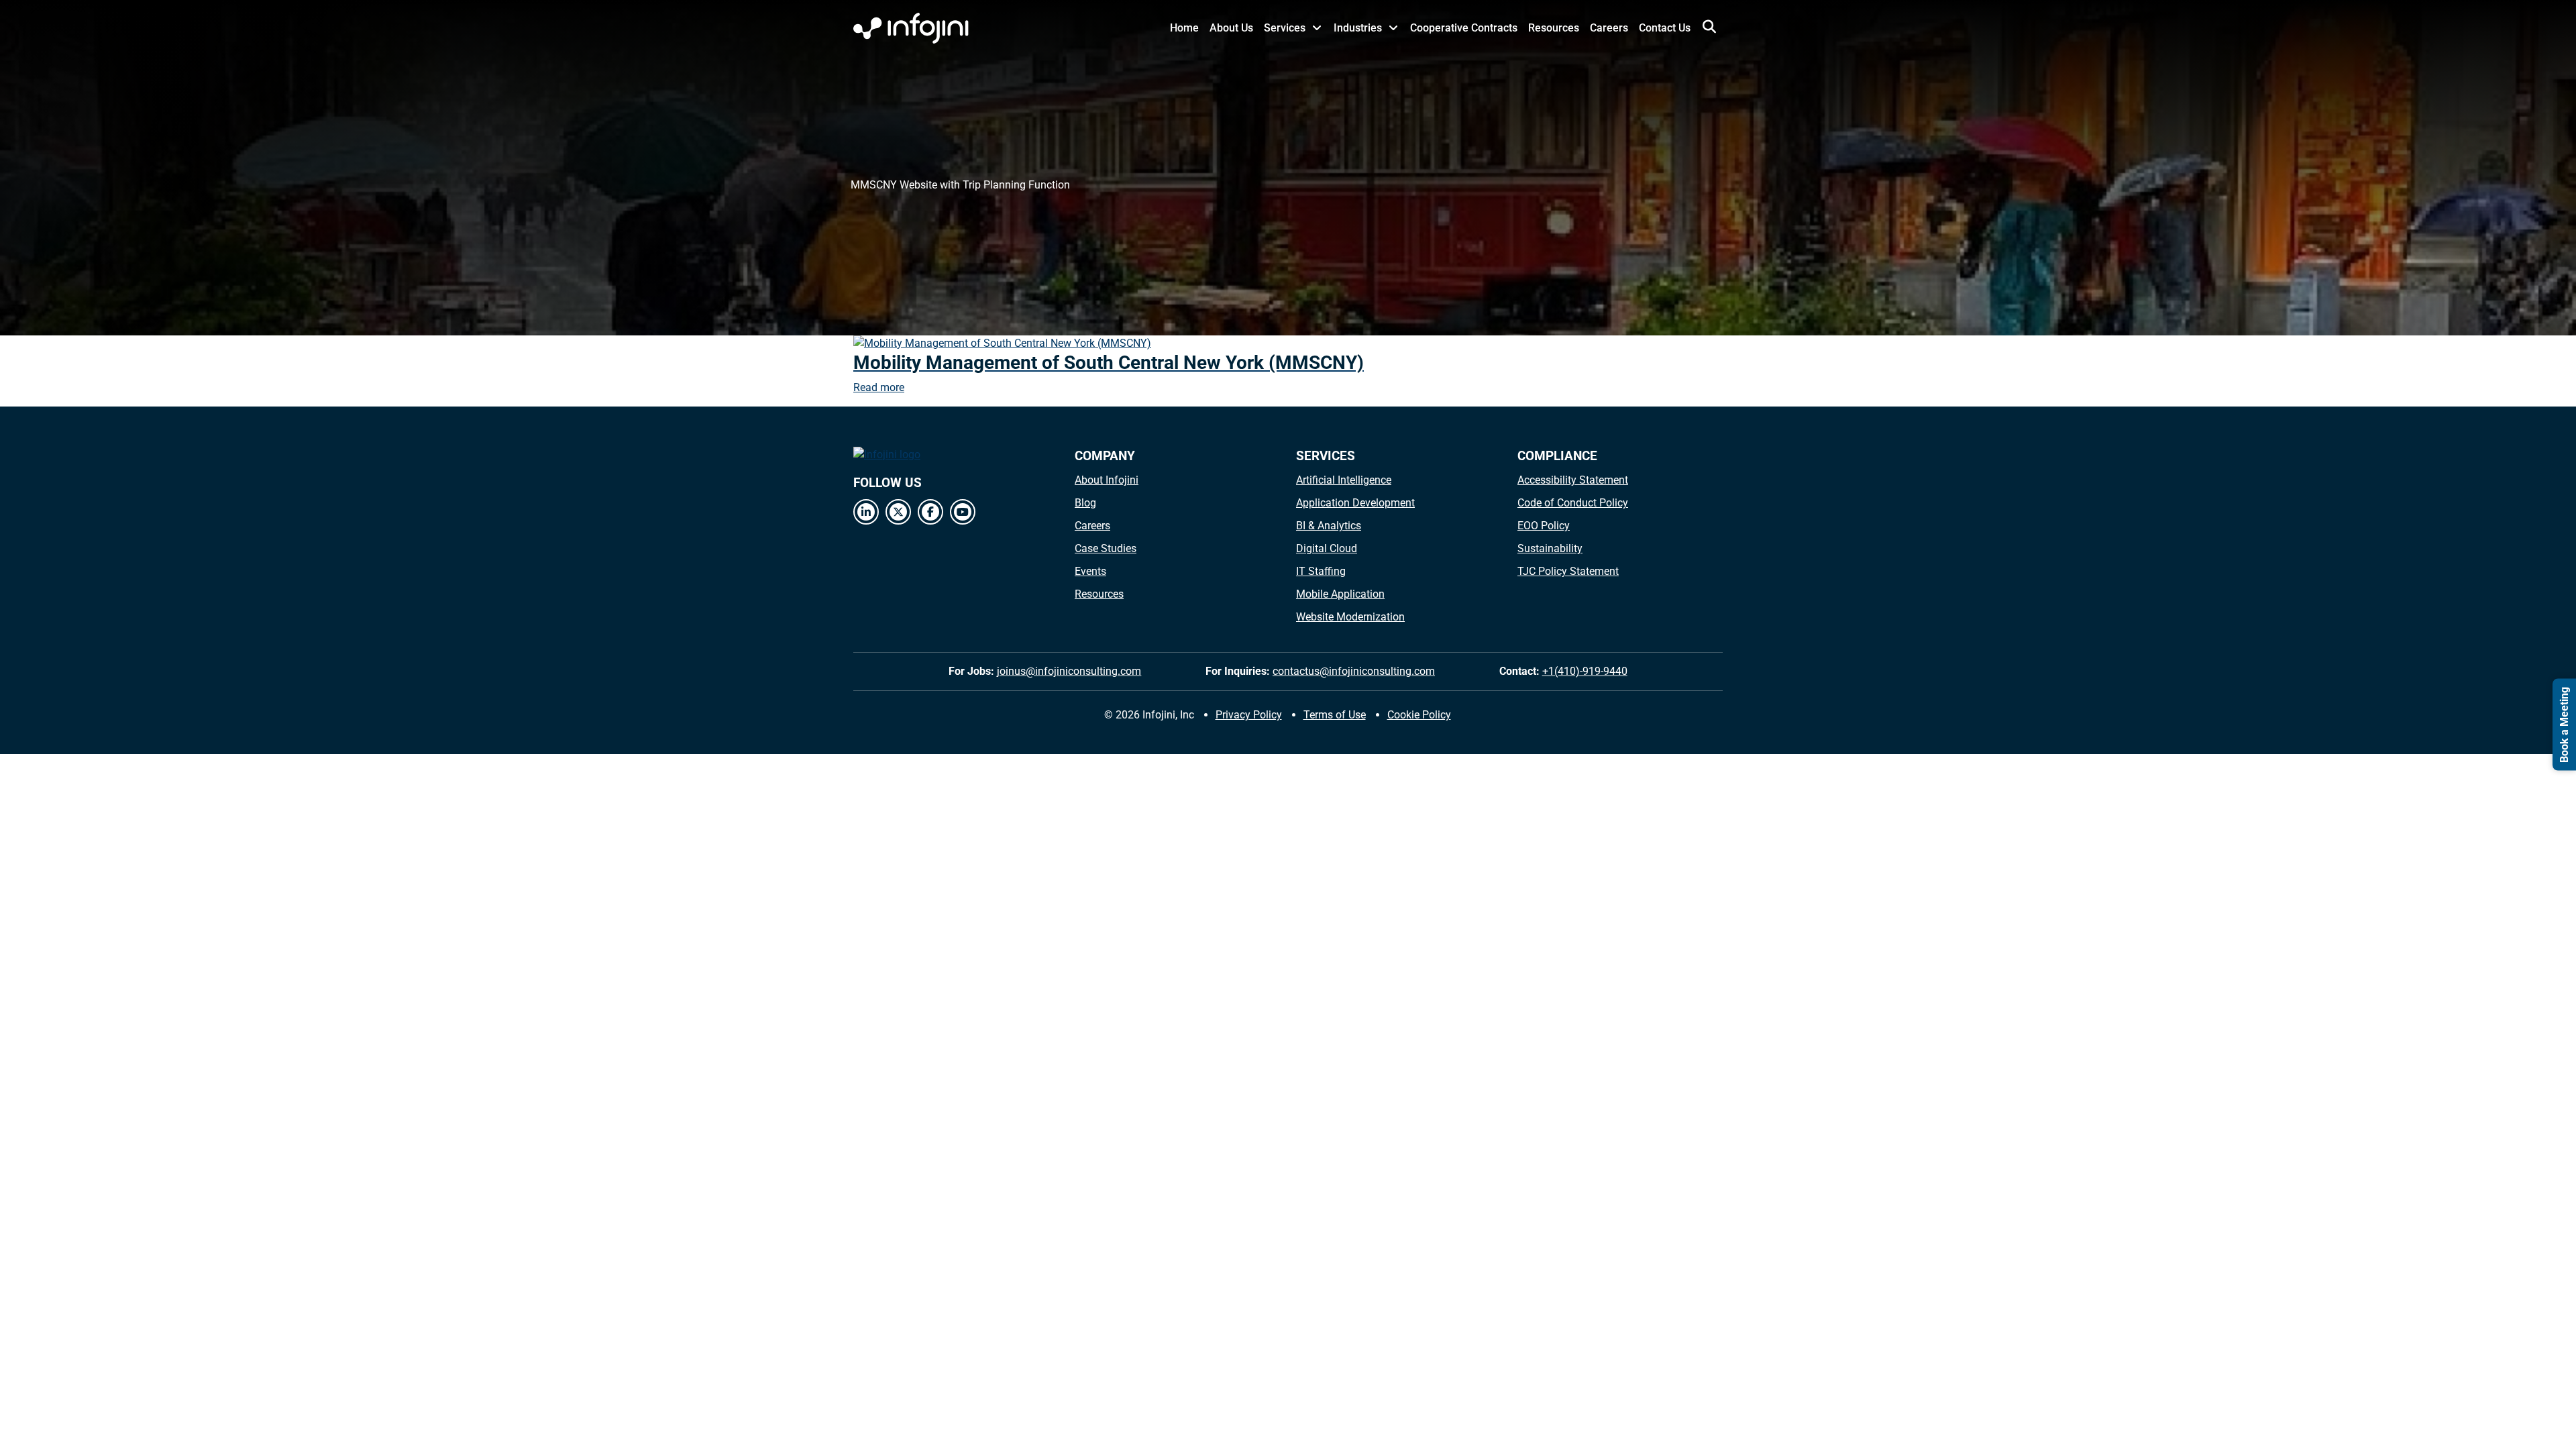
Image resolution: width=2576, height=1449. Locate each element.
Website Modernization (1350, 617)
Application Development (1355, 503)
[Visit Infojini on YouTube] (963, 512)
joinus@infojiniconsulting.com (1069, 671)
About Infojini (1107, 480)
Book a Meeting (2564, 725)
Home (1184, 28)
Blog (1085, 503)
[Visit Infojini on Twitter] (898, 512)
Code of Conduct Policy (1573, 503)
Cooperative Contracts (1464, 28)
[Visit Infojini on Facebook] (930, 512)
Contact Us (1665, 28)
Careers (1609, 28)
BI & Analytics (1329, 526)
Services (1285, 28)
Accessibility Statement (1573, 480)
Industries (1358, 28)
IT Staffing (1321, 571)
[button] (1709, 27)
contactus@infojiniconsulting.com (1354, 671)
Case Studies (1106, 548)
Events (1090, 571)
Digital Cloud (1327, 548)
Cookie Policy (1419, 715)
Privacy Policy (1249, 715)
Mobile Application (1340, 594)
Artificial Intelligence (1344, 480)
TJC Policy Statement (1568, 571)
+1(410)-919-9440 (1585, 671)
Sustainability (1550, 548)
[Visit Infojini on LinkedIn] (866, 512)
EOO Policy (1544, 526)
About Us (1231, 28)
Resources (1554, 28)
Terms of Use (1335, 715)
